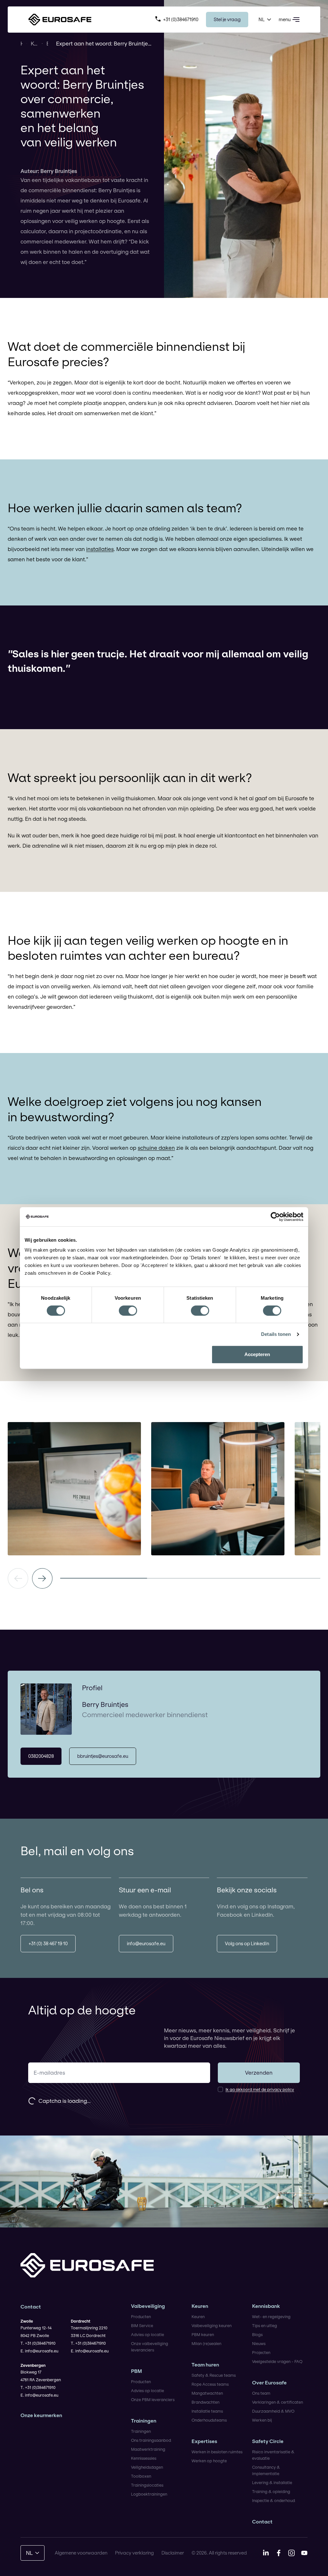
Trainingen (144, 2421)
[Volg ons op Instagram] (291, 2553)
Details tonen (276, 1334)
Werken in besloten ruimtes (217, 2452)
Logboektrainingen (149, 2494)
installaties (100, 549)
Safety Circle (268, 2441)
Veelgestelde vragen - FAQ (277, 2361)
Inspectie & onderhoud (274, 2500)
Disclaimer (173, 2553)
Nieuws (259, 2343)
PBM (136, 2371)
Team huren (205, 2365)
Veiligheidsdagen (147, 2467)
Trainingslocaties (147, 2485)
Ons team (261, 2393)
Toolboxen (141, 2476)
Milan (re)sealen (206, 2343)
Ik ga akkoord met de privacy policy (260, 2089)
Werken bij (262, 2420)
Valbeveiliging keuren (212, 2325)
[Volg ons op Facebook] (279, 2553)
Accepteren (257, 1354)
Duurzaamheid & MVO (273, 2411)
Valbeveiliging (148, 2306)
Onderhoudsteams (209, 2420)
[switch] (128, 1311)
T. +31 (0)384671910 (38, 2343)
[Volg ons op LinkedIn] (266, 2553)
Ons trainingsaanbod (151, 2440)
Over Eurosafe (269, 2383)
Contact (262, 2522)
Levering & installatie (272, 2482)
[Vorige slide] (18, 1578)
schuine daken (156, 1148)
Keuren (200, 2306)
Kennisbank (34, 43)
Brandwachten (205, 2402)
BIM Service (142, 2325)
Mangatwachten (207, 2393)
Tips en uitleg (265, 2325)
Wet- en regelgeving (271, 2317)
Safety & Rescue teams (214, 2375)
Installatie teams (207, 2411)
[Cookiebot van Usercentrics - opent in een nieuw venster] (275, 1217)
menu (285, 19)
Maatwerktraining (148, 2449)
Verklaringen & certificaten (278, 2402)
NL (262, 19)
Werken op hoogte (209, 2461)
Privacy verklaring (134, 2553)
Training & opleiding (271, 2491)
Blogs (47, 43)
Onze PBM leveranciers (153, 2399)
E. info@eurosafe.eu (39, 2351)
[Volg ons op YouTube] (304, 2553)
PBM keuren (203, 2334)
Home (21, 43)
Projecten (261, 2352)
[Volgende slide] (42, 1578)
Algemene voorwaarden (81, 2553)
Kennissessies (144, 2458)
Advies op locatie (148, 2334)
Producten (141, 2317)
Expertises (204, 2441)
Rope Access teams (210, 2384)
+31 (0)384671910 (181, 19)
